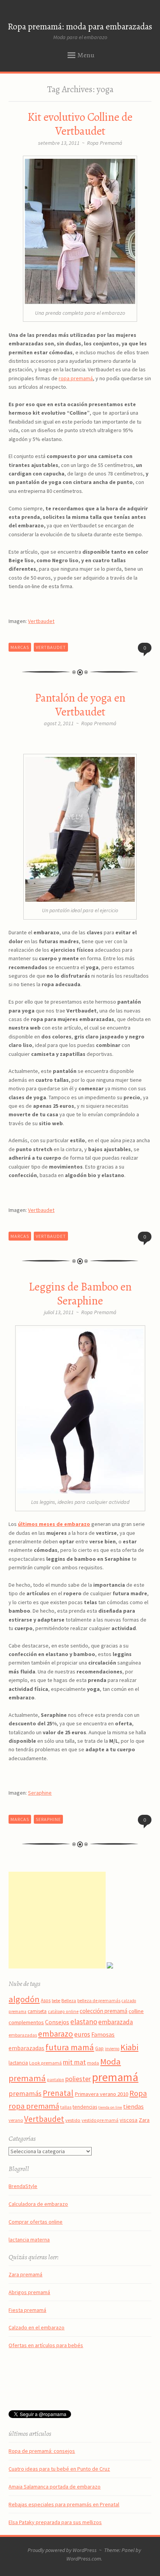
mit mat (74, 2062)
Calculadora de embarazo (38, 2204)
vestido (73, 2120)
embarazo (56, 2034)
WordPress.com (84, 2559)
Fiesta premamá (27, 2310)
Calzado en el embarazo (37, 2327)
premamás (25, 2093)
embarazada (116, 2022)
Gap (99, 2048)
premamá (115, 2077)
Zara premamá (25, 2274)
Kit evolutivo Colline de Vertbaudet (80, 124)
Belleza (69, 2000)
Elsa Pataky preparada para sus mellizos (55, 2522)
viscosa (129, 2120)
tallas (66, 2107)
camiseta (37, 2011)
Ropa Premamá (105, 143)
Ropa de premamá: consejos (42, 2451)
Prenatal (58, 2093)
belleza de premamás (99, 2000)
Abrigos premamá (29, 2292)
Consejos (57, 2022)
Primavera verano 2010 (101, 2094)
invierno (112, 2049)
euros (82, 2034)
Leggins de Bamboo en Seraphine (80, 1294)
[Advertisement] (57, 1920)
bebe (56, 2001)
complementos (26, 2022)
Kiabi (129, 2047)
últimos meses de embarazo (54, 1524)
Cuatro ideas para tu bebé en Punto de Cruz (59, 2469)
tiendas (133, 2107)
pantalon (56, 2080)
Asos (46, 2000)
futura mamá (70, 2047)
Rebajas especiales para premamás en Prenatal (64, 2504)
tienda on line (110, 2107)
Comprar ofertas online (36, 2222)
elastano (84, 2022)
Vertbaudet (41, 621)
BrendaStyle (23, 2186)
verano (16, 2120)
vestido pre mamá (100, 2120)
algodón (24, 1999)
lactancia (18, 2063)
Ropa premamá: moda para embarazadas (80, 27)
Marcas (20, 647)
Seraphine (40, 1793)
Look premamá (45, 2063)
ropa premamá (76, 378)
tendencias (85, 2107)
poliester (78, 2079)
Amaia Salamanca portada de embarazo (55, 2487)
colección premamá (103, 2011)
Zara (144, 2120)
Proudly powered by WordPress (62, 2550)
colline (136, 2011)
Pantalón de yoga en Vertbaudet (80, 705)
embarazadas (23, 2035)
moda (93, 2063)
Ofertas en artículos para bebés (46, 2345)
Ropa (138, 2093)
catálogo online (63, 2011)
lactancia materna (29, 2240)
